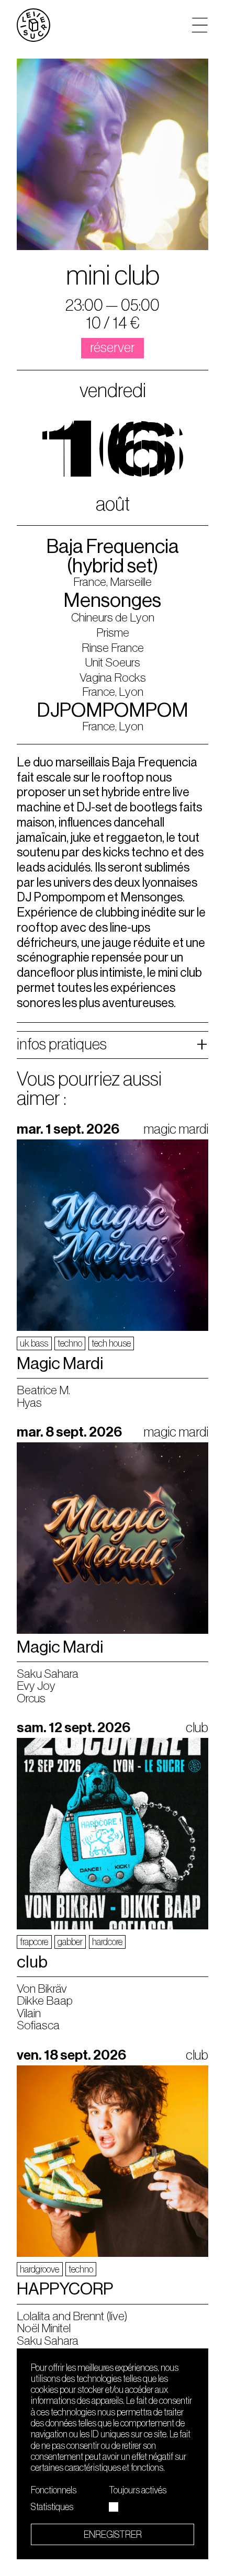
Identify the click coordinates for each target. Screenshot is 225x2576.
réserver (113, 348)
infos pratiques (62, 1044)
